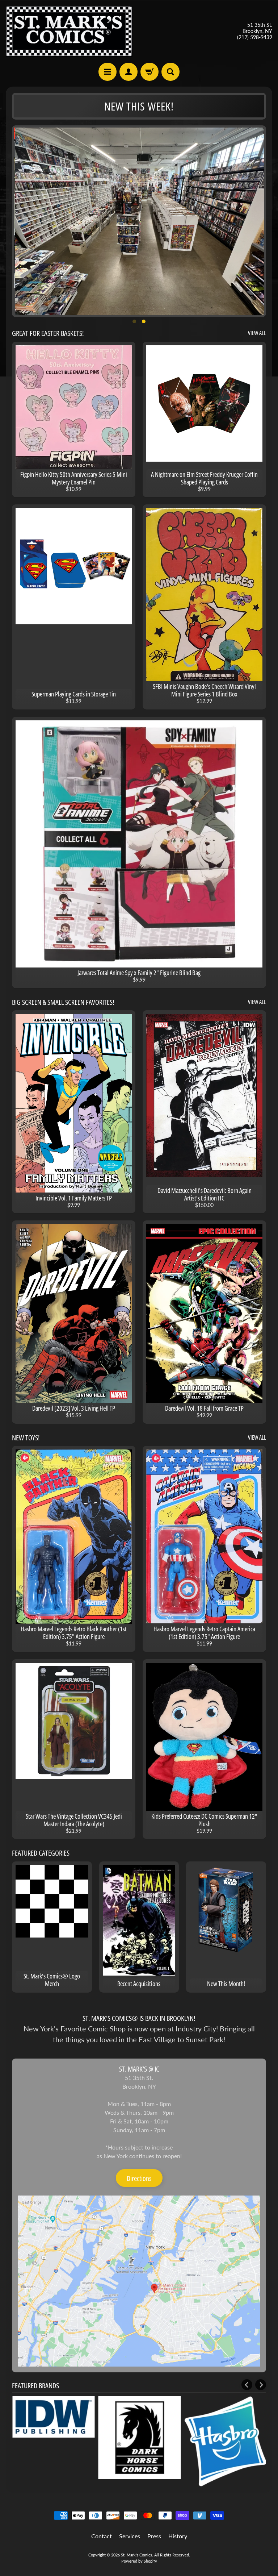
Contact (102, 2536)
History (178, 2536)
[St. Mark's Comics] (69, 31)
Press (154, 2536)
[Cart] (149, 72)
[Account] (129, 72)
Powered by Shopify (139, 2561)
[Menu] (108, 72)
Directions (139, 2178)
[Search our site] (170, 72)
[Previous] (247, 2385)
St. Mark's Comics (136, 2555)
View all (257, 333)
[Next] (261, 2385)
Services (130, 2536)
